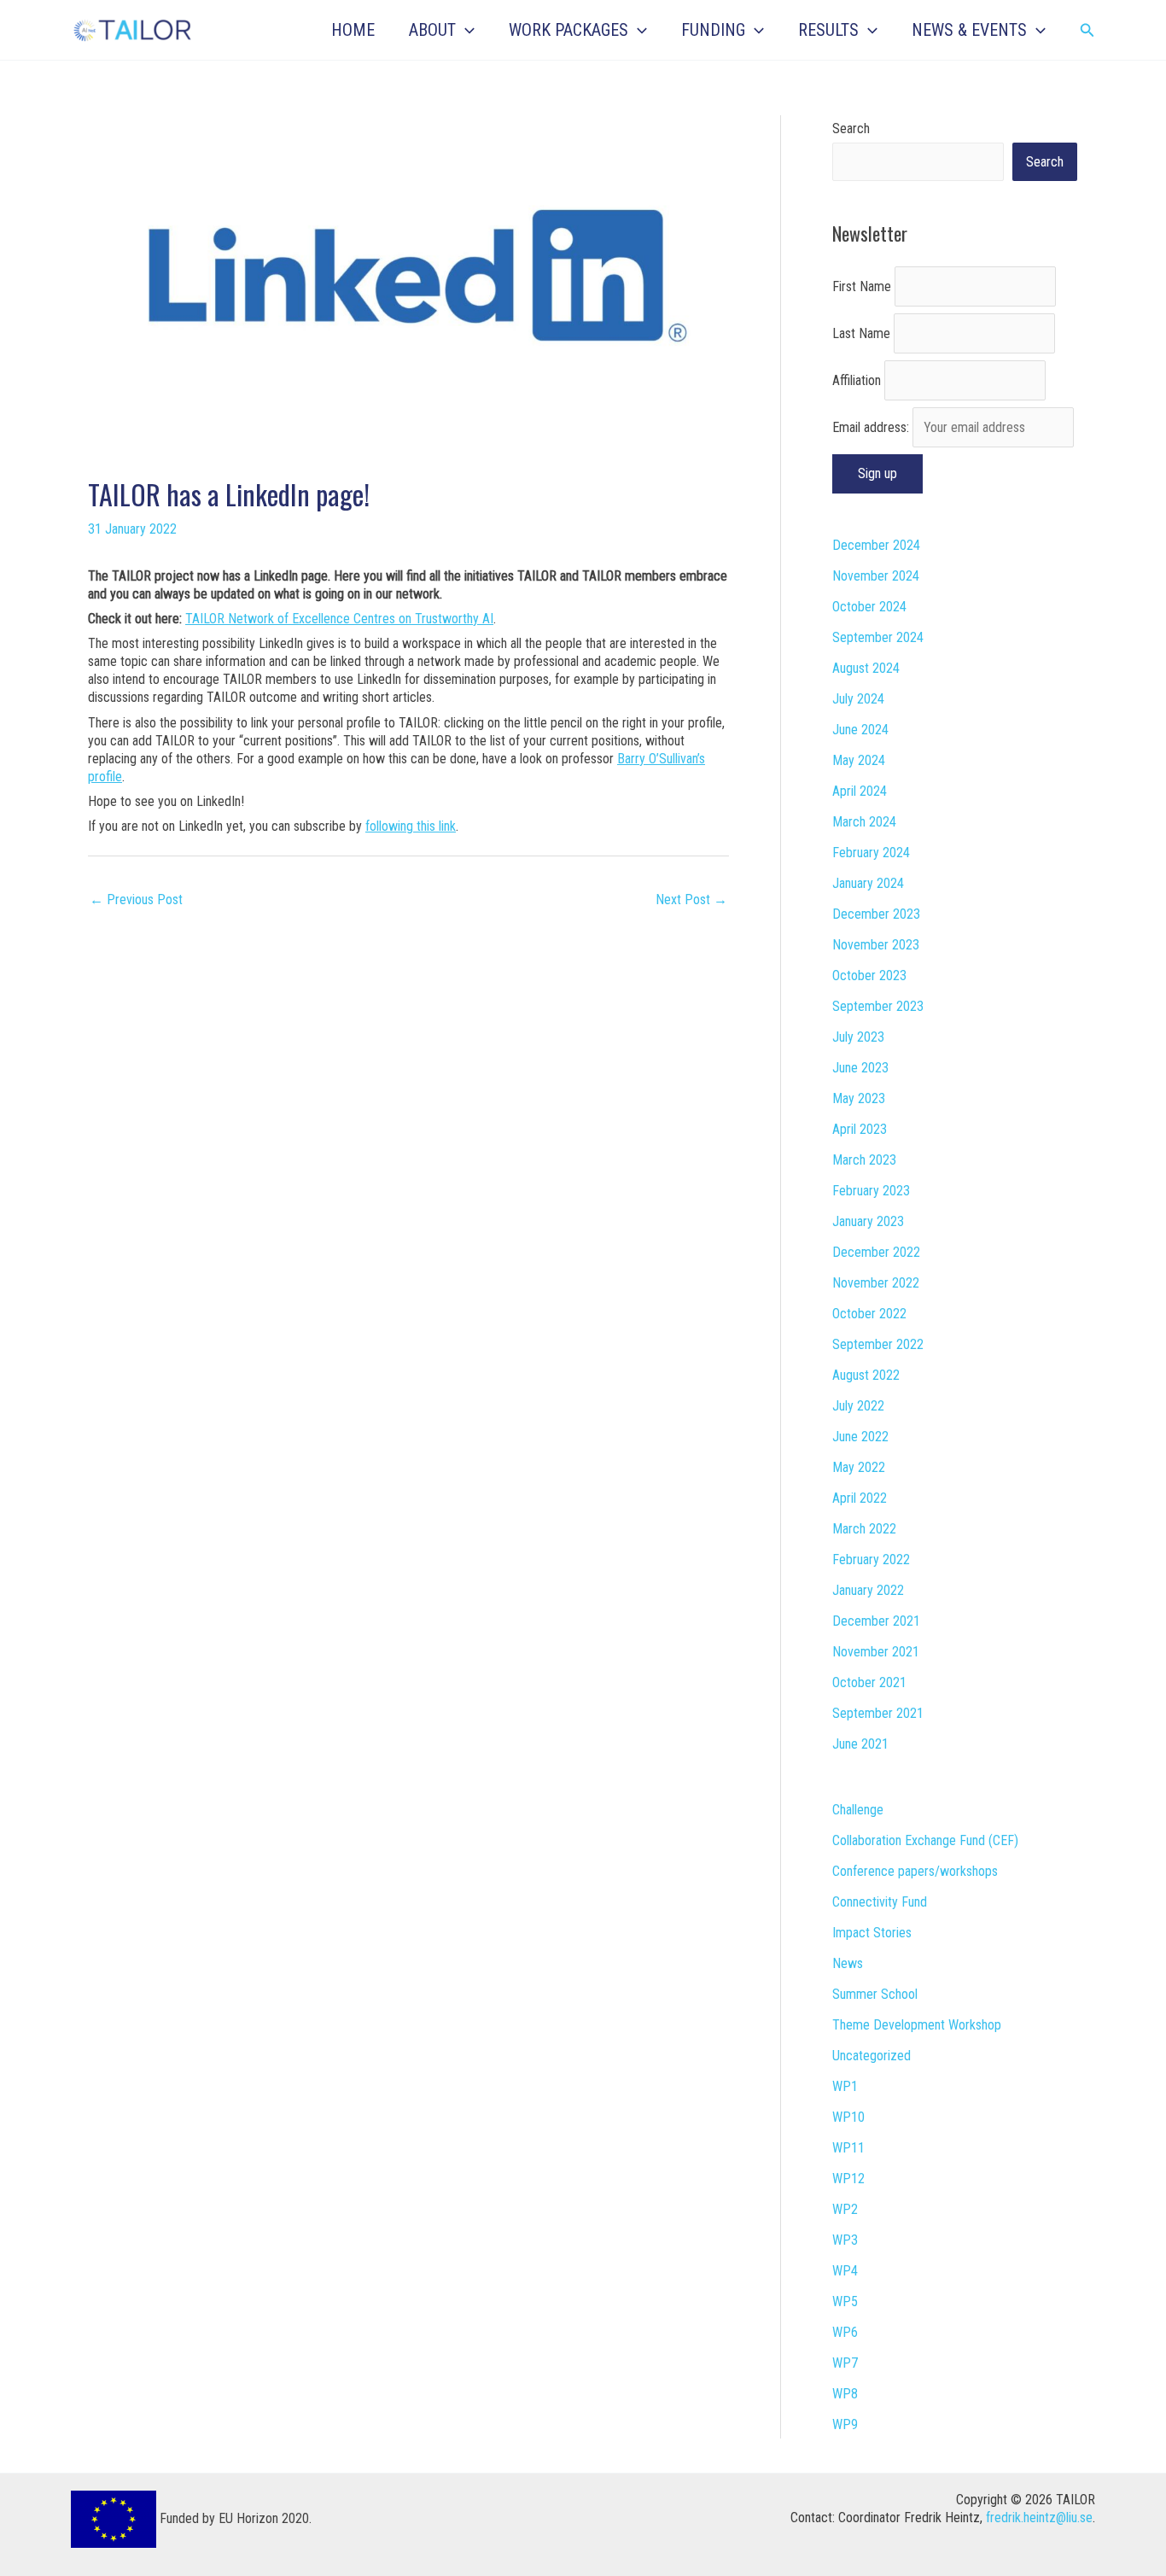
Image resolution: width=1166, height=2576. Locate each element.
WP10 (848, 2117)
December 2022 (876, 1252)
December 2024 (876, 545)
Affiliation (857, 380)
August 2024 (866, 668)
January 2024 (868, 883)
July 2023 (858, 1037)
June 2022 (860, 1437)
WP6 (845, 2332)
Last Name (861, 333)
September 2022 (878, 1344)
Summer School (875, 1994)
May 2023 (859, 1098)
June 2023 (860, 1068)
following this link (411, 826)
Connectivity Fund (880, 1902)
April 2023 (860, 1129)
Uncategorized (872, 2056)
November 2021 (876, 1652)
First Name (862, 286)
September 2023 (878, 1006)
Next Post (691, 900)
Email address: (872, 427)
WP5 (845, 2301)
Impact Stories (872, 1933)
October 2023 (869, 975)
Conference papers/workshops (915, 1871)
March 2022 (864, 1529)
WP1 (845, 2086)
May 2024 (859, 760)
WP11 (848, 2148)
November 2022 (876, 1283)
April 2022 (860, 1498)
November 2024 (876, 576)
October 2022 (869, 1314)
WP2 (845, 2209)
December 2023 (876, 914)
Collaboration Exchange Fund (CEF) (925, 1840)
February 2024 (871, 853)
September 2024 (878, 637)
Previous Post (136, 900)
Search (851, 129)
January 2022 (868, 1590)
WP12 (848, 2179)
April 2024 (860, 791)
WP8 (845, 2394)
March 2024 (864, 822)
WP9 (845, 2424)
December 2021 (876, 1621)
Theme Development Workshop (917, 2025)
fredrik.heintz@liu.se (1039, 2518)
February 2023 (871, 1191)
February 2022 (871, 1560)
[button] (465, 30)
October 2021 (869, 1682)
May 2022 (859, 1467)
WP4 (845, 2271)
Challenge (858, 1810)
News (848, 1963)
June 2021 (860, 1744)
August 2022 (866, 1375)
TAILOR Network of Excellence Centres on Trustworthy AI (339, 619)
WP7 (845, 2363)
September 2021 (878, 1713)
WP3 (845, 2240)
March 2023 (864, 1160)
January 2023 (868, 1221)
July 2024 (858, 699)
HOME (353, 30)
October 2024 (869, 607)
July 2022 (858, 1406)
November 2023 (876, 945)
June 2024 (860, 730)
